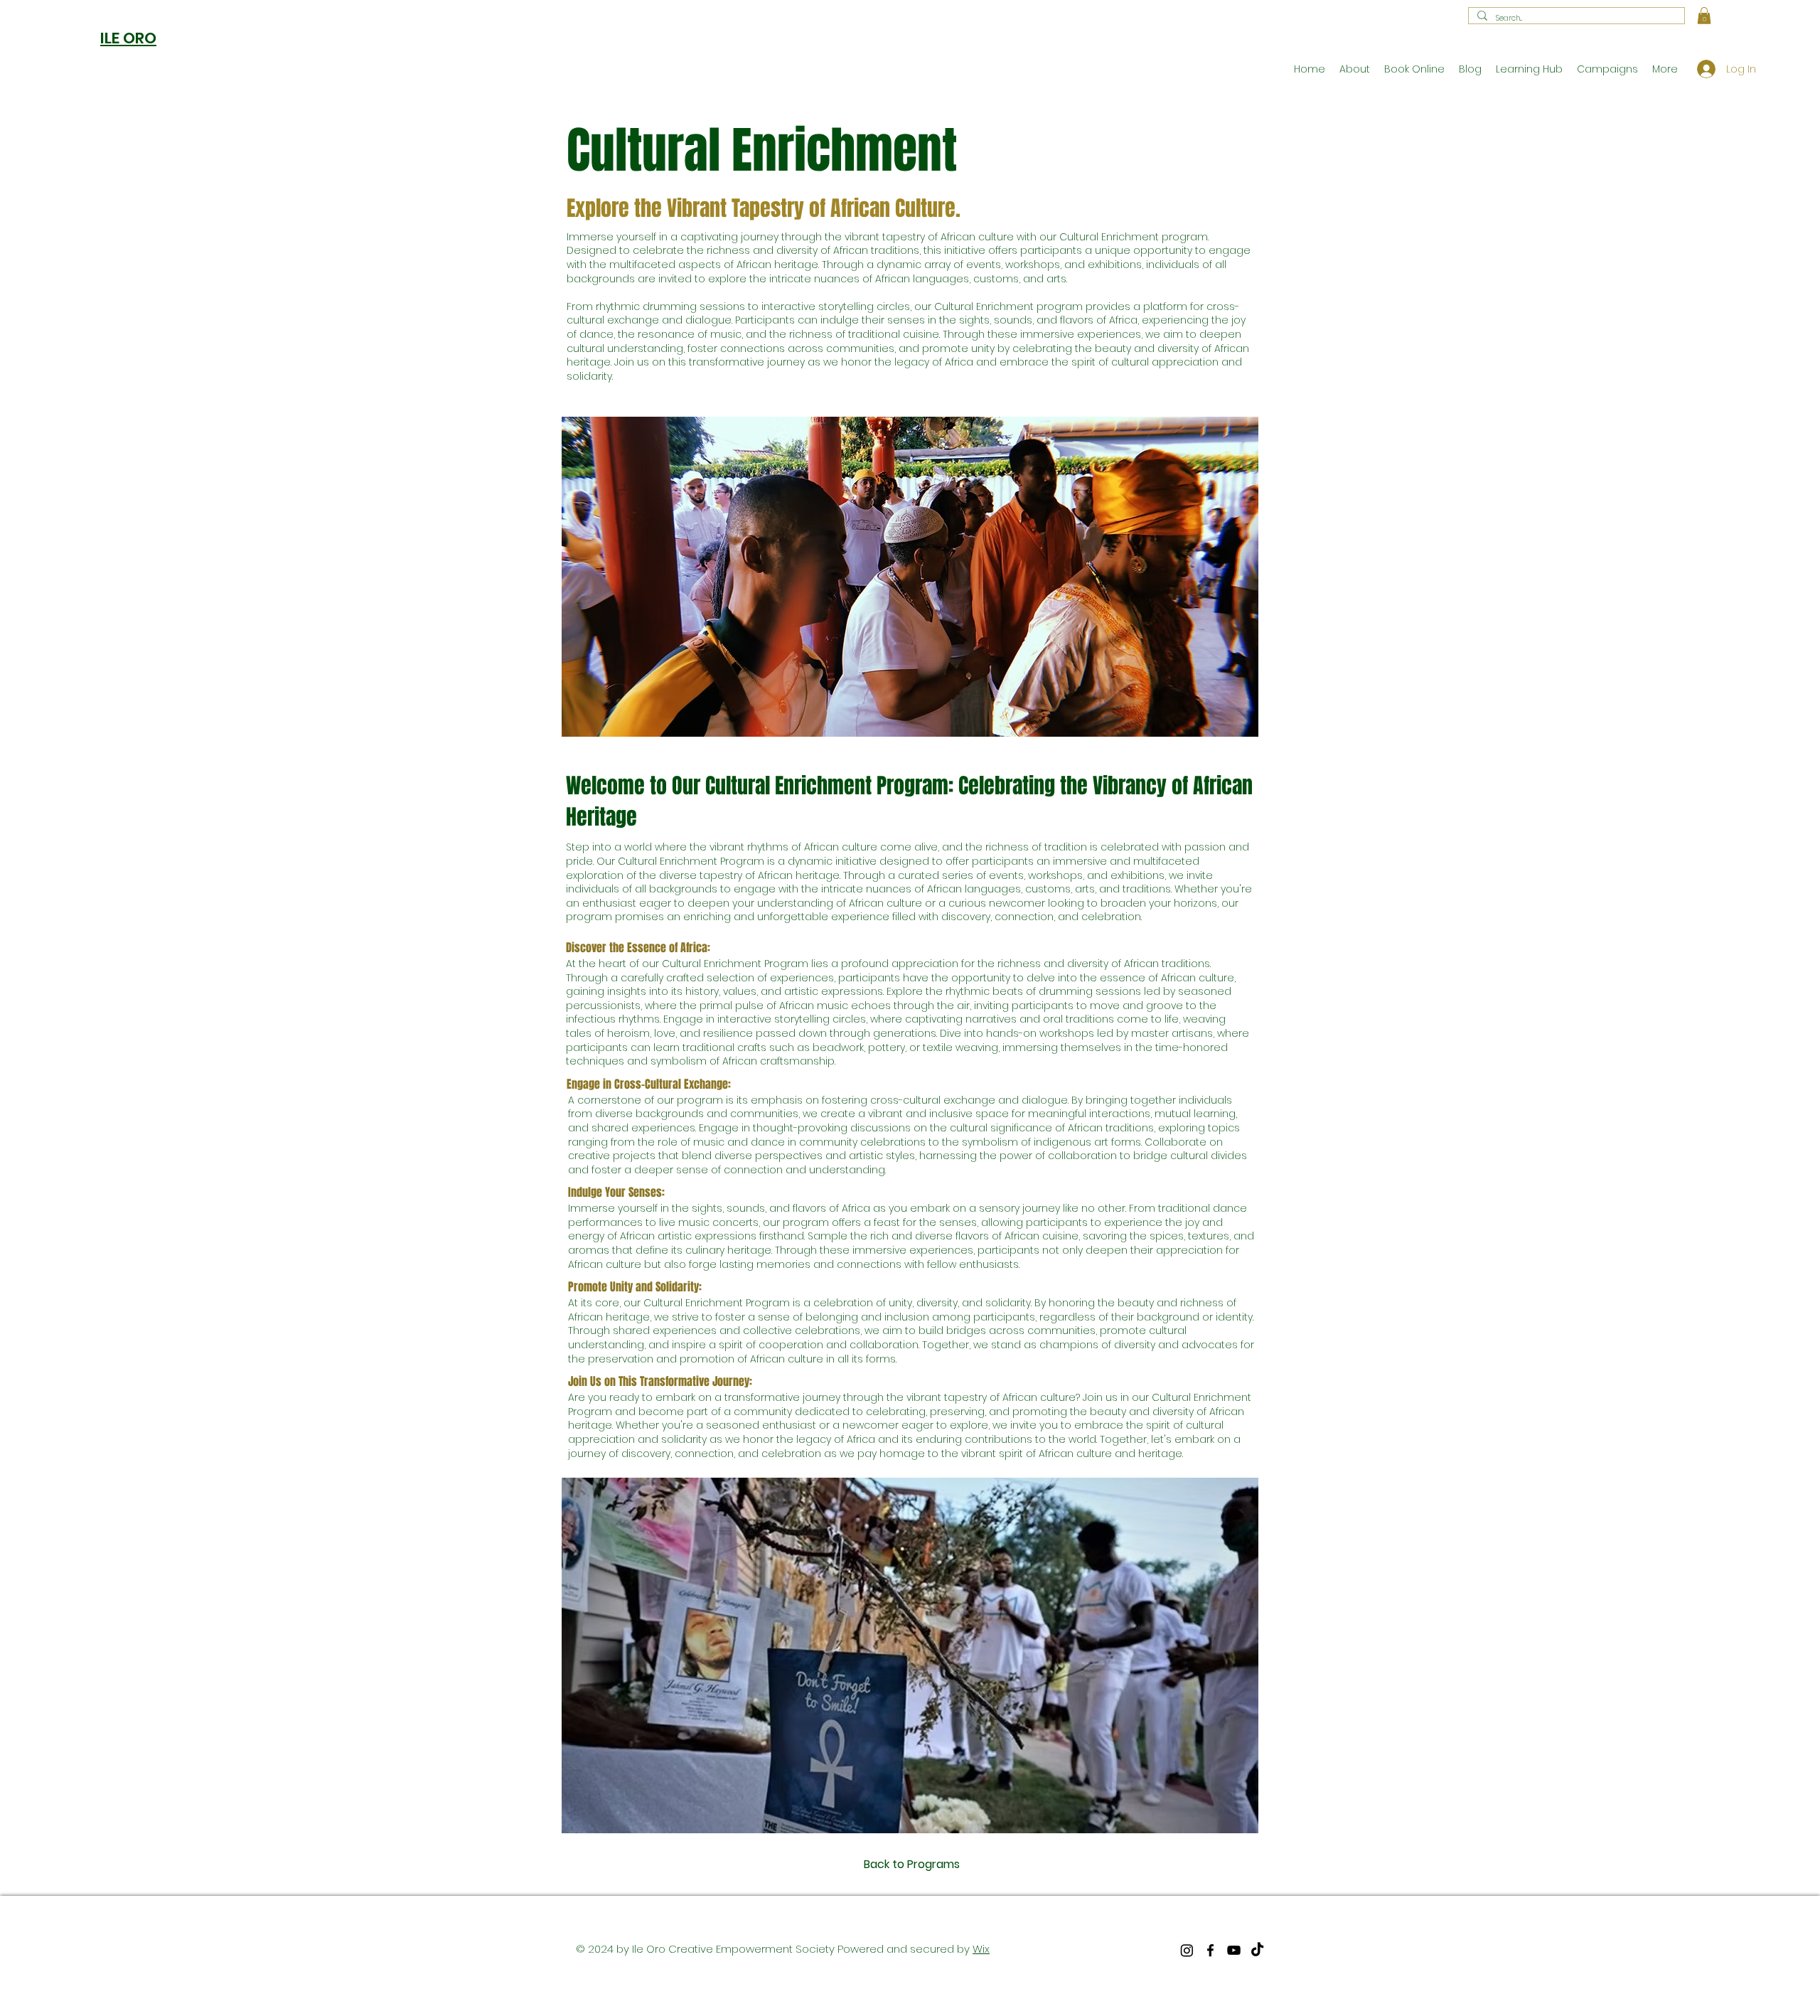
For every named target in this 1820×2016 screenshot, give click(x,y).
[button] (1704, 16)
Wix (981, 1949)
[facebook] (1210, 1950)
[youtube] (1234, 1950)
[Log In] (1701, 69)
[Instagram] (1187, 1950)
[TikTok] (1257, 1950)
